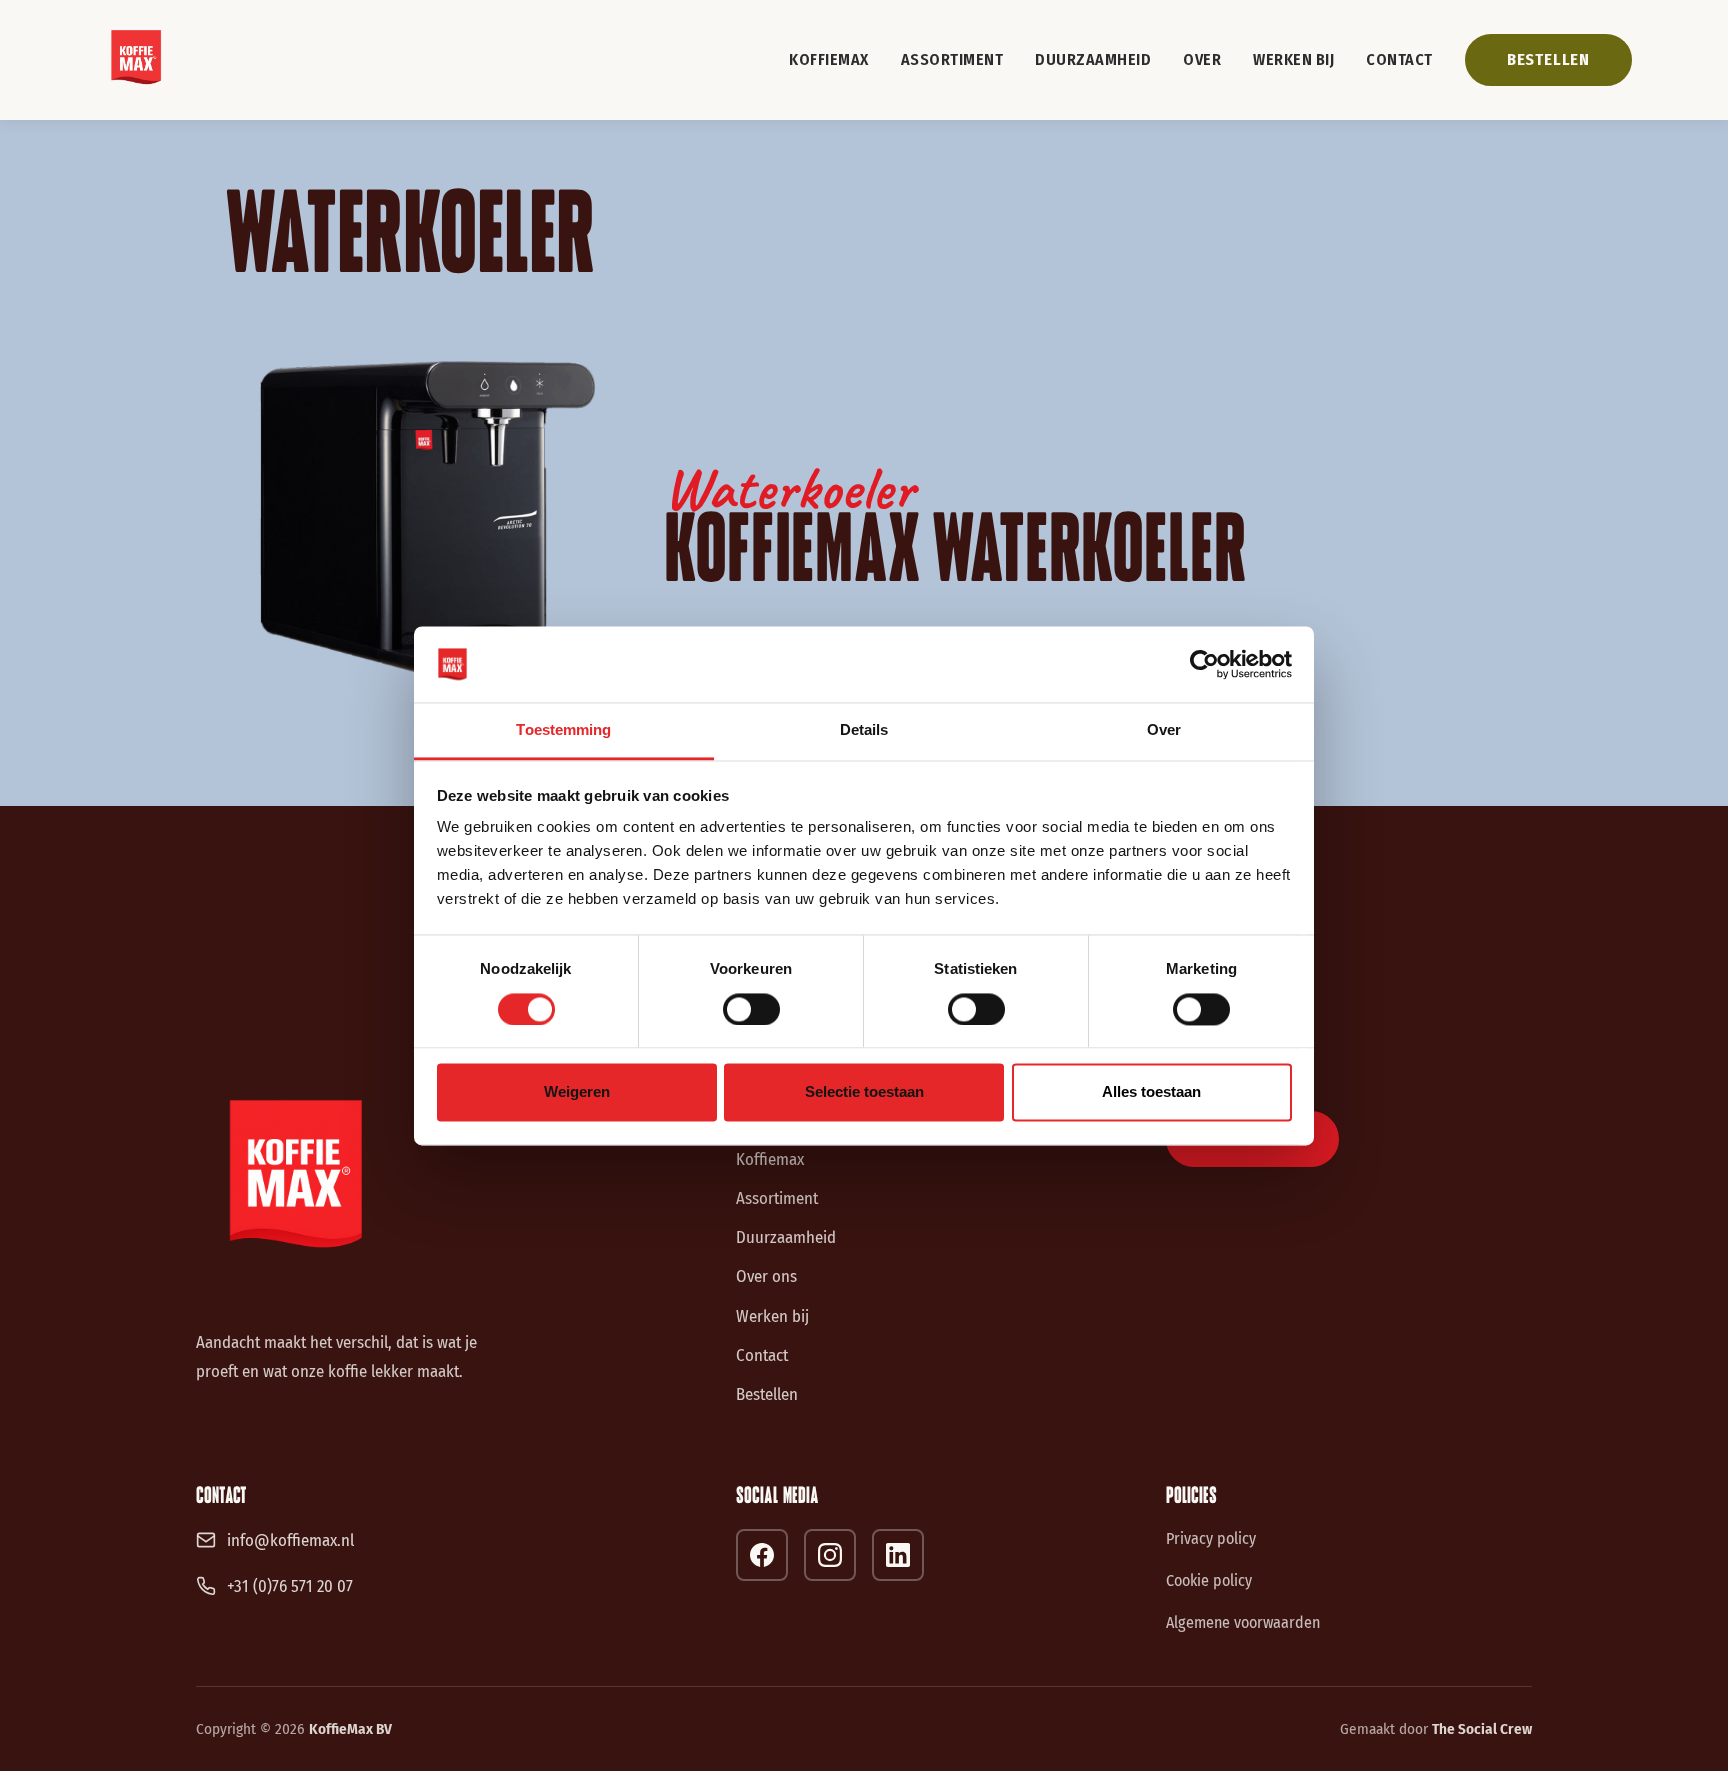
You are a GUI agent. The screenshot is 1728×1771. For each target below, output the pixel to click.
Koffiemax (770, 1159)
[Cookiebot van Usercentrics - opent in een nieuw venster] (1204, 664)
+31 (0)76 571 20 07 (290, 1586)
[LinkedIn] (898, 1555)
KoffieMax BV (350, 1729)
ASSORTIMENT (952, 59)
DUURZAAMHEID (1093, 59)
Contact (762, 1355)
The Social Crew (1482, 1729)
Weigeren (577, 1092)
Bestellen (767, 1394)
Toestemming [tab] (563, 730)
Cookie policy (1209, 1580)
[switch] (751, 1009)
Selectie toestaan (864, 1092)
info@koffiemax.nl (290, 1540)
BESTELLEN (1548, 59)
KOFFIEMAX (829, 59)
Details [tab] (864, 730)
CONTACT (1399, 59)
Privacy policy (1211, 1538)
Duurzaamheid (786, 1237)
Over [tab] (1164, 730)
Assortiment (777, 1198)
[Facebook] (762, 1555)
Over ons (766, 1276)
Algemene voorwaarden (1243, 1622)
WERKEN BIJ (1293, 59)
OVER (1202, 59)
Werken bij (772, 1316)
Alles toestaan (1151, 1092)
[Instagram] (830, 1555)
